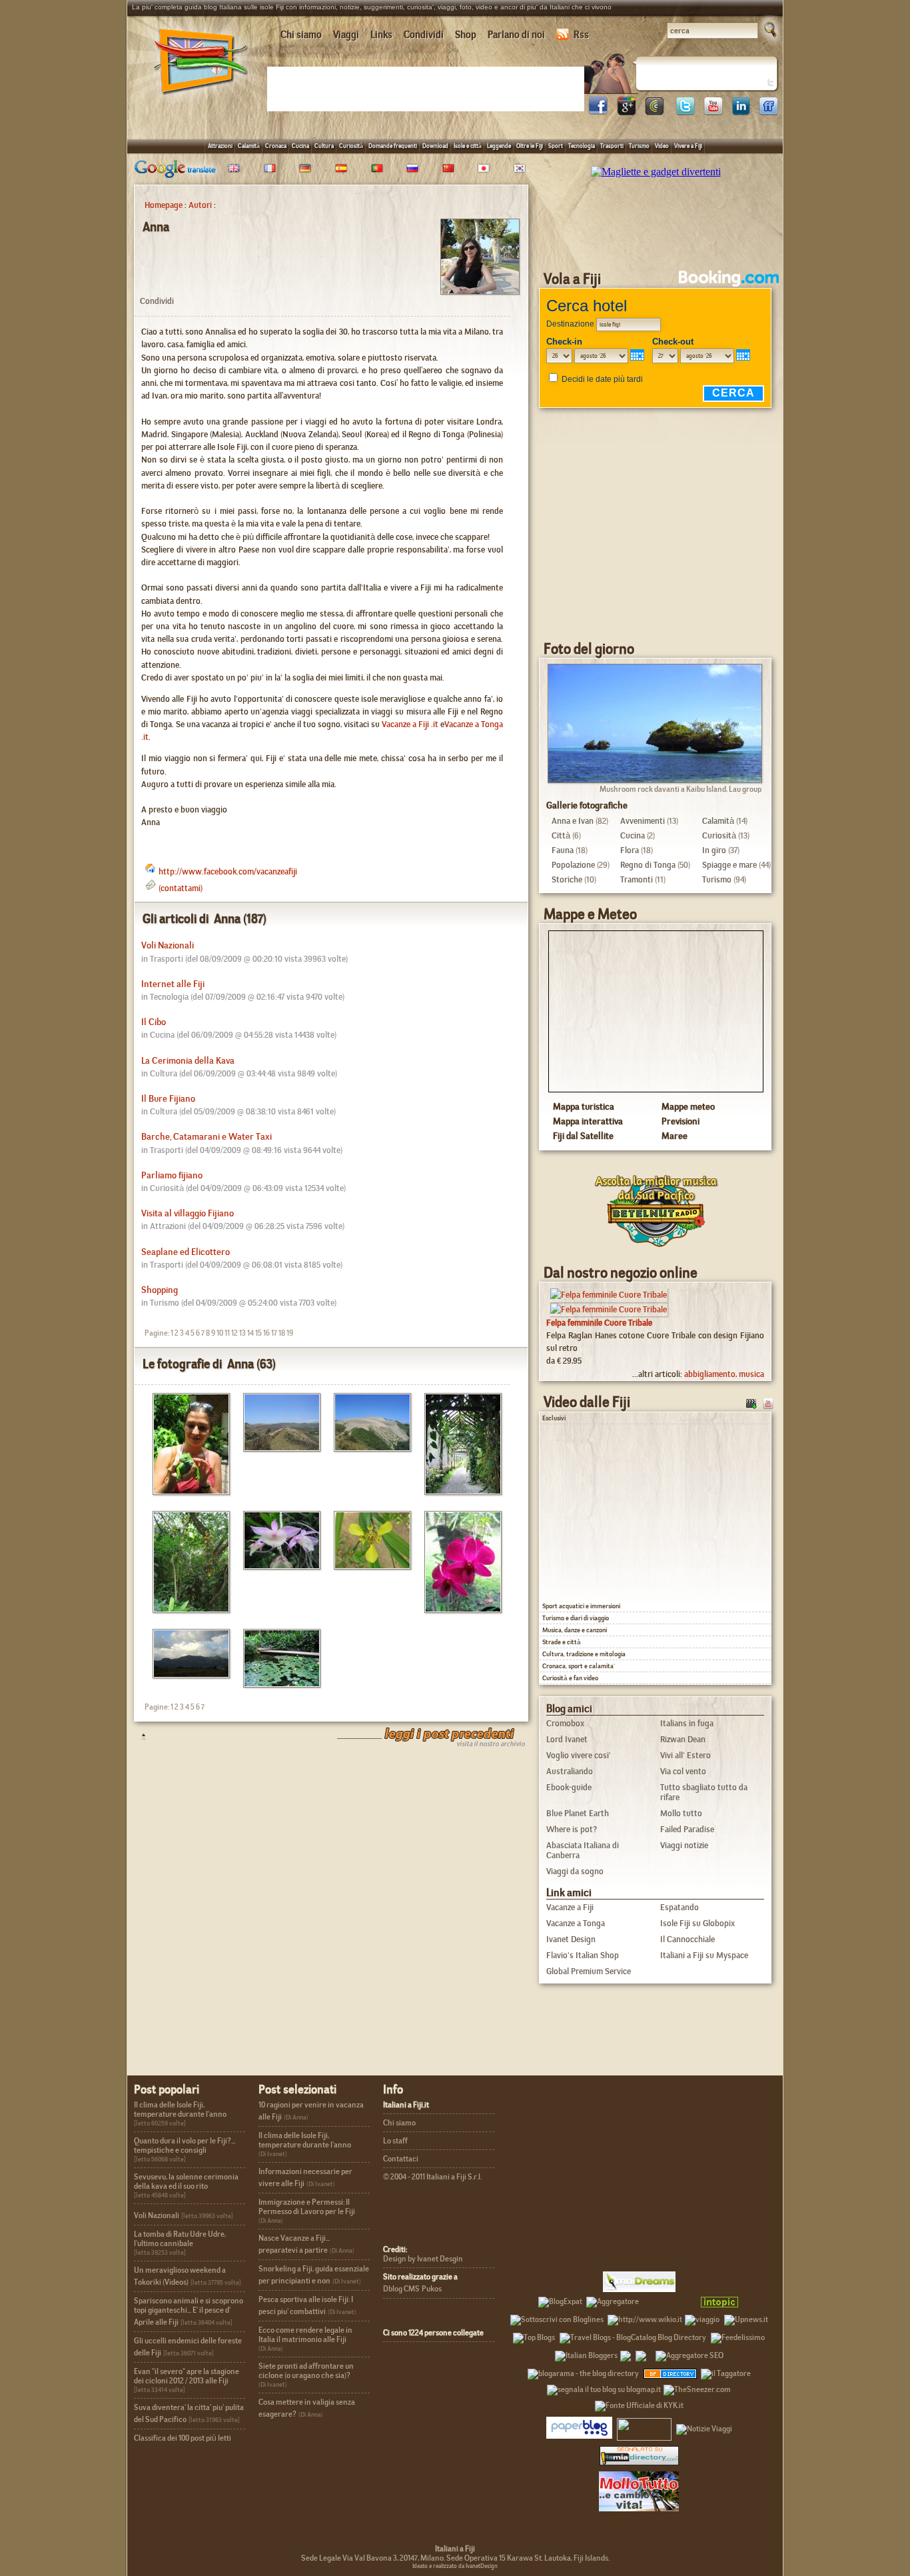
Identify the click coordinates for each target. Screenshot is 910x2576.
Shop (466, 35)
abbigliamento (710, 1374)
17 (274, 1333)
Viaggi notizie (684, 1845)
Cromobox (565, 1723)
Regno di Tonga (648, 865)
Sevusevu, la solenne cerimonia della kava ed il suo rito (186, 2181)
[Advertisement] (428, 88)
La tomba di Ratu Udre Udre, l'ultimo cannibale (180, 2239)
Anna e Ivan (573, 821)
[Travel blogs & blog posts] (671, 2371)
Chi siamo (301, 35)
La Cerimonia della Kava (188, 1061)
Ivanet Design (571, 1939)
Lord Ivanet (567, 1739)
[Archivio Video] (751, 1403)
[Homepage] (201, 99)
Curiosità (351, 146)
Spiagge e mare (729, 865)
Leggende (499, 146)
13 (242, 1333)
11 (227, 1333)
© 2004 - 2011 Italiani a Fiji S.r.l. (432, 2177)
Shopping (160, 1290)
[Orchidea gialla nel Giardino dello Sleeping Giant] (367, 1566)
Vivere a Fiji (688, 146)
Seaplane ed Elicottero (186, 1252)
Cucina (300, 146)
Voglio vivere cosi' (579, 1755)
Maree (675, 1136)
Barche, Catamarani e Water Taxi (207, 1137)
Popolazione (573, 865)
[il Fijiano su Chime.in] (654, 112)
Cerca (733, 393)
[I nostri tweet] (685, 112)
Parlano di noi (516, 35)
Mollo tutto (681, 1813)
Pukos (432, 2289)
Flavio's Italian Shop (583, 1955)
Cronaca (276, 146)
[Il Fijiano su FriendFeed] (769, 112)
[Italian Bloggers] (586, 2353)
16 (266, 1333)
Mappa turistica (584, 1106)
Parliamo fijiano (172, 1175)
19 (290, 1333)
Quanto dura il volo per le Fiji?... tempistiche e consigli (185, 2145)
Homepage (164, 205)
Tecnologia (582, 146)
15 (258, 1333)
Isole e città (468, 146)
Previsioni (681, 1121)
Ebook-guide (569, 1787)
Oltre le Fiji (530, 146)
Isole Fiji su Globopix (697, 1923)
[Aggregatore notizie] (613, 2299)
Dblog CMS (401, 2289)
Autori (200, 205)
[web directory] (639, 2455)
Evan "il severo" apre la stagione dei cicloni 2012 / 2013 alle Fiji (187, 2376)
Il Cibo (154, 1022)
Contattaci (401, 2159)
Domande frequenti (393, 146)
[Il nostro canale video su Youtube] (713, 112)
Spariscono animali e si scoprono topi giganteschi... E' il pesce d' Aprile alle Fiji (189, 2311)
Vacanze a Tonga (576, 1923)
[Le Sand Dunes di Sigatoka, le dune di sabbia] (367, 1448)
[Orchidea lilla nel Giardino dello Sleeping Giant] (277, 1566)
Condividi (424, 35)
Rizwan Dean (683, 1739)
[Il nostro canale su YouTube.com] (768, 1403)
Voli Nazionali (168, 945)
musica (751, 1374)
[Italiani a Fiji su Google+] (626, 112)
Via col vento (683, 1771)
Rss (581, 35)
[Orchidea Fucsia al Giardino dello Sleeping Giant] (458, 1609)
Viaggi (346, 35)
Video (662, 146)
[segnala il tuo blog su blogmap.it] (604, 2387)
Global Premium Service (589, 1971)
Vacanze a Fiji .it (410, 724)
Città (561, 835)
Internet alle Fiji (173, 984)
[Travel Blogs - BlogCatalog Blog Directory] (633, 2335)
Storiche (567, 879)
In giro (714, 850)
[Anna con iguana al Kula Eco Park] (186, 1491)
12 (234, 1333)
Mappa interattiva (588, 1121)
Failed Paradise (687, 1829)
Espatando (680, 1907)
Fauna (563, 850)
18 (282, 1333)
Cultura (324, 146)
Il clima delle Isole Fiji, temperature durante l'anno (180, 2109)
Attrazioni (220, 146)
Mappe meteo (688, 1106)
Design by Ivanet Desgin (423, 2259)
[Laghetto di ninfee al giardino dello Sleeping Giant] (277, 1684)
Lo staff (395, 2141)
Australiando (570, 1771)
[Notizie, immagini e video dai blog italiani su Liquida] (644, 2427)
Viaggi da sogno (575, 1871)
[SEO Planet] (689, 2353)
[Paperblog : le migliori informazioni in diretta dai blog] (579, 2427)
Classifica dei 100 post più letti (183, 2438)
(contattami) (181, 888)
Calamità (249, 146)
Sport (556, 146)
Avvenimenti (643, 821)
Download (435, 146)
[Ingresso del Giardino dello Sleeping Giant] (458, 1491)
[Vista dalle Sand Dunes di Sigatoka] (277, 1448)
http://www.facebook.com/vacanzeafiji (228, 871)
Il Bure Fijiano (168, 1099)
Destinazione (570, 324)
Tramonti (637, 879)
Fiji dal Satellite (583, 1136)
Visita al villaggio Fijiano (188, 1213)
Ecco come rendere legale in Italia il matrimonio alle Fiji (305, 2335)
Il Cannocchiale (687, 1939)
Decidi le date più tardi (602, 379)
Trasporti (612, 146)
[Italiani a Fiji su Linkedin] (741, 112)
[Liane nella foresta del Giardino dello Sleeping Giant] (186, 1609)
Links (381, 35)
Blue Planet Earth (578, 1813)
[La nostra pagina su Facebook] (598, 112)
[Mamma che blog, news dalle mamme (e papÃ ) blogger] (668, 2299)
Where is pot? (572, 1829)
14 (250, 1333)
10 (220, 1333)
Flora (630, 850)
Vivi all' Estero (685, 1755)
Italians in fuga (687, 1723)
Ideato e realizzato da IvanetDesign (455, 2566)
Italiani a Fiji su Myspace (704, 1955)
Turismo (639, 146)
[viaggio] (702, 2317)
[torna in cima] (137, 1736)
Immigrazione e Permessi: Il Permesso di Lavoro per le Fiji (307, 2207)
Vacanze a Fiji (570, 1907)
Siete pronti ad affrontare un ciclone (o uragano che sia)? (306, 2371)
